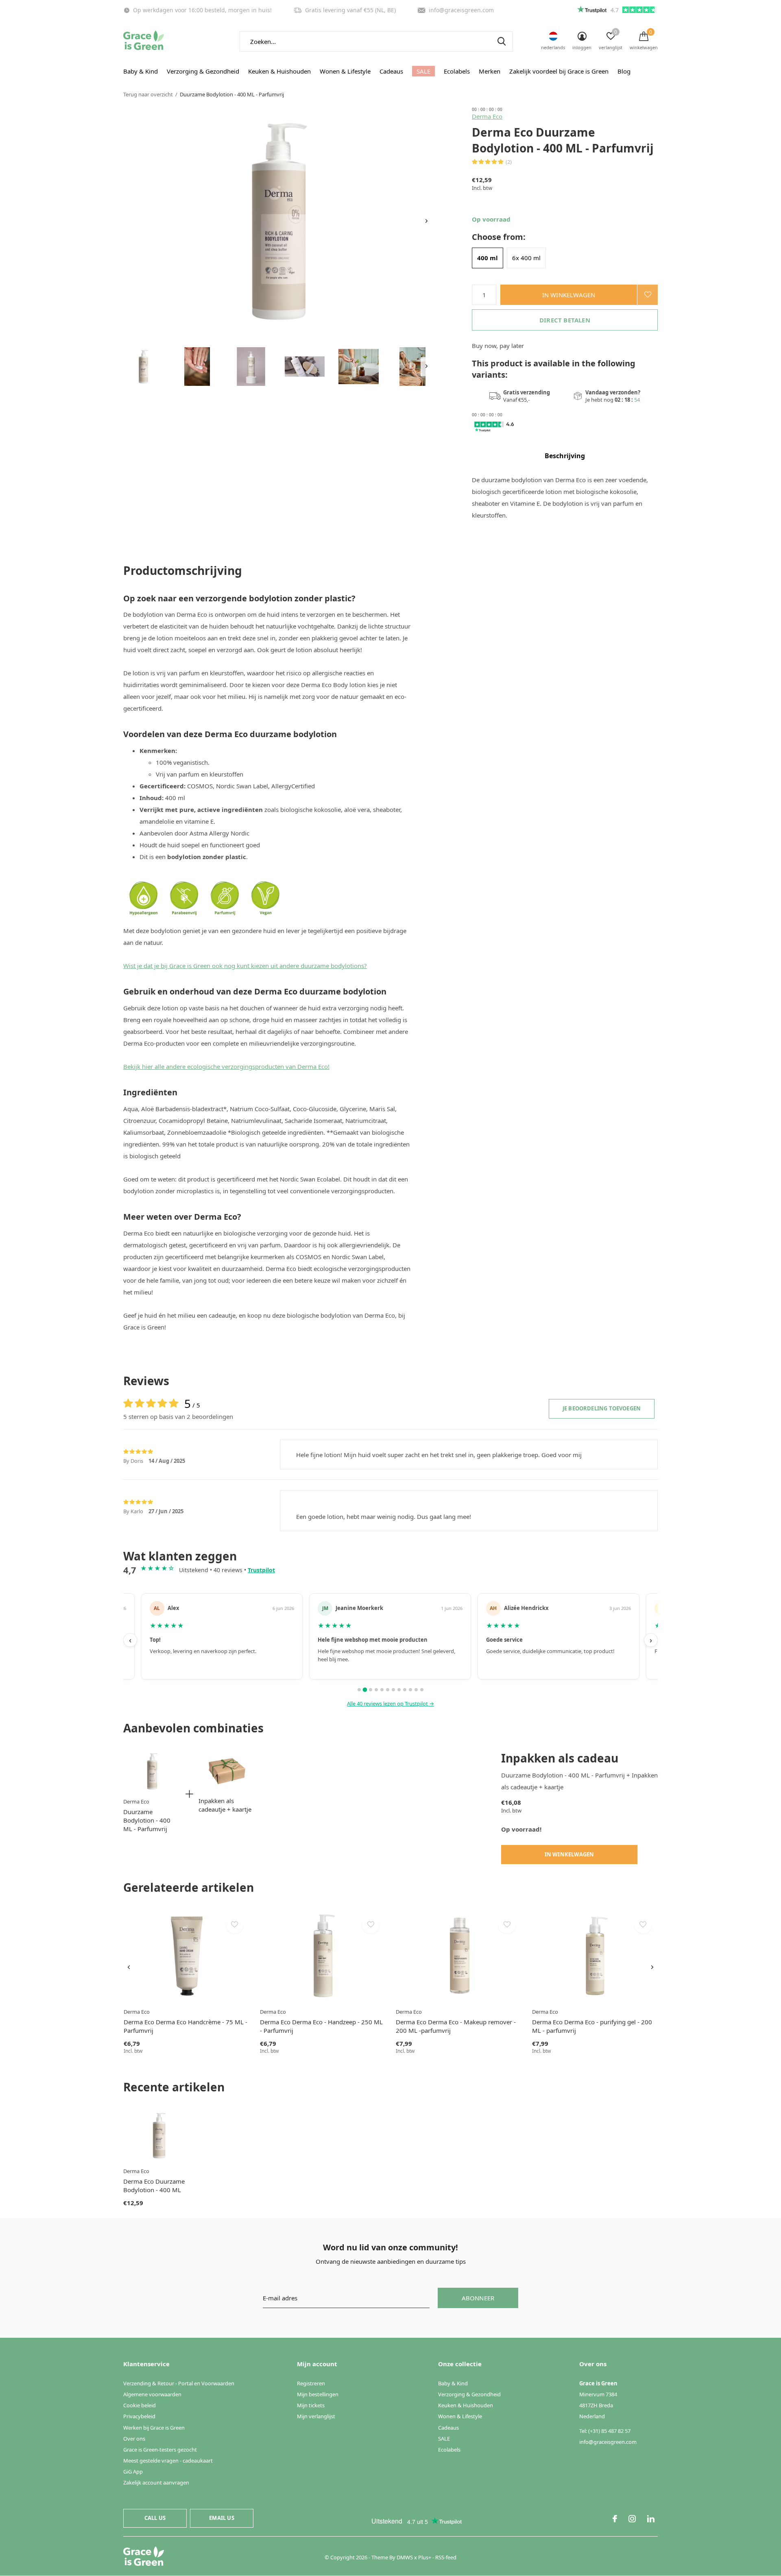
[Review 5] (382, 1690)
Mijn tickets (311, 2405)
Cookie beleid (140, 2405)
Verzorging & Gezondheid (203, 71)
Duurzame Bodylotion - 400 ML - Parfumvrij (147, 1820)
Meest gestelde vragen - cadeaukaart (168, 2461)
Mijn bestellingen (318, 2394)
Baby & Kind (141, 71)
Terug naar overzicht (148, 94)
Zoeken (502, 41)
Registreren (311, 2383)
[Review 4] (376, 1690)
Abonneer (478, 2298)
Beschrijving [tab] (565, 456)
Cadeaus (391, 71)
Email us (221, 2518)
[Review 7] (393, 1690)
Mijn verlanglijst (316, 2416)
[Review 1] (359, 1690)
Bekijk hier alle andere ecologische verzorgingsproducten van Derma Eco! (226, 1066)
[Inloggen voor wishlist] (648, 295)
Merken (490, 71)
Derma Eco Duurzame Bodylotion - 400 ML (154, 2185)
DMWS (405, 2557)
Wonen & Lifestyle (345, 71)
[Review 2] (365, 1690)
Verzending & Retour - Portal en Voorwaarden (179, 2383)
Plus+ (425, 2557)
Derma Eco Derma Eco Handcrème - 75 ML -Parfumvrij (185, 2026)
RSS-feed (446, 2557)
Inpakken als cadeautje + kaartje (225, 1805)
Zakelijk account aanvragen (156, 2482)
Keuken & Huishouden (279, 71)
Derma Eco (487, 116)
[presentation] (426, 221)
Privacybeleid (139, 2416)
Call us (155, 2518)
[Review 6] (388, 1690)
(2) (509, 162)
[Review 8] (399, 1690)
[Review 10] (410, 1690)
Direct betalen (565, 320)
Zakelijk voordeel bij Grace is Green (559, 71)
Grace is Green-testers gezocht (160, 2450)
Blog (624, 71)
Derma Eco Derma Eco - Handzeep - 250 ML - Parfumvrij (321, 2026)
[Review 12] (422, 1690)
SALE (423, 71)
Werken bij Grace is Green (154, 2428)
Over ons (134, 2439)
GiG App (133, 2472)
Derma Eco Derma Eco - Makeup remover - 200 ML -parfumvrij (456, 2026)
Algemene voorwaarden (152, 2394)
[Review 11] (416, 1690)
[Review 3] (371, 1690)
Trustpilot (261, 1570)
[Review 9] (405, 1690)
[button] (143, 367)
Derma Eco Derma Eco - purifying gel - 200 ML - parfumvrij (592, 2026)
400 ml (488, 258)
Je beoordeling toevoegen (602, 1408)
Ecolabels (457, 71)
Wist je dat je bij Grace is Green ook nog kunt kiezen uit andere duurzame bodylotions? (245, 966)
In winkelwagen (569, 295)
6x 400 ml (526, 258)
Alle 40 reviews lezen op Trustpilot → (390, 1704)
